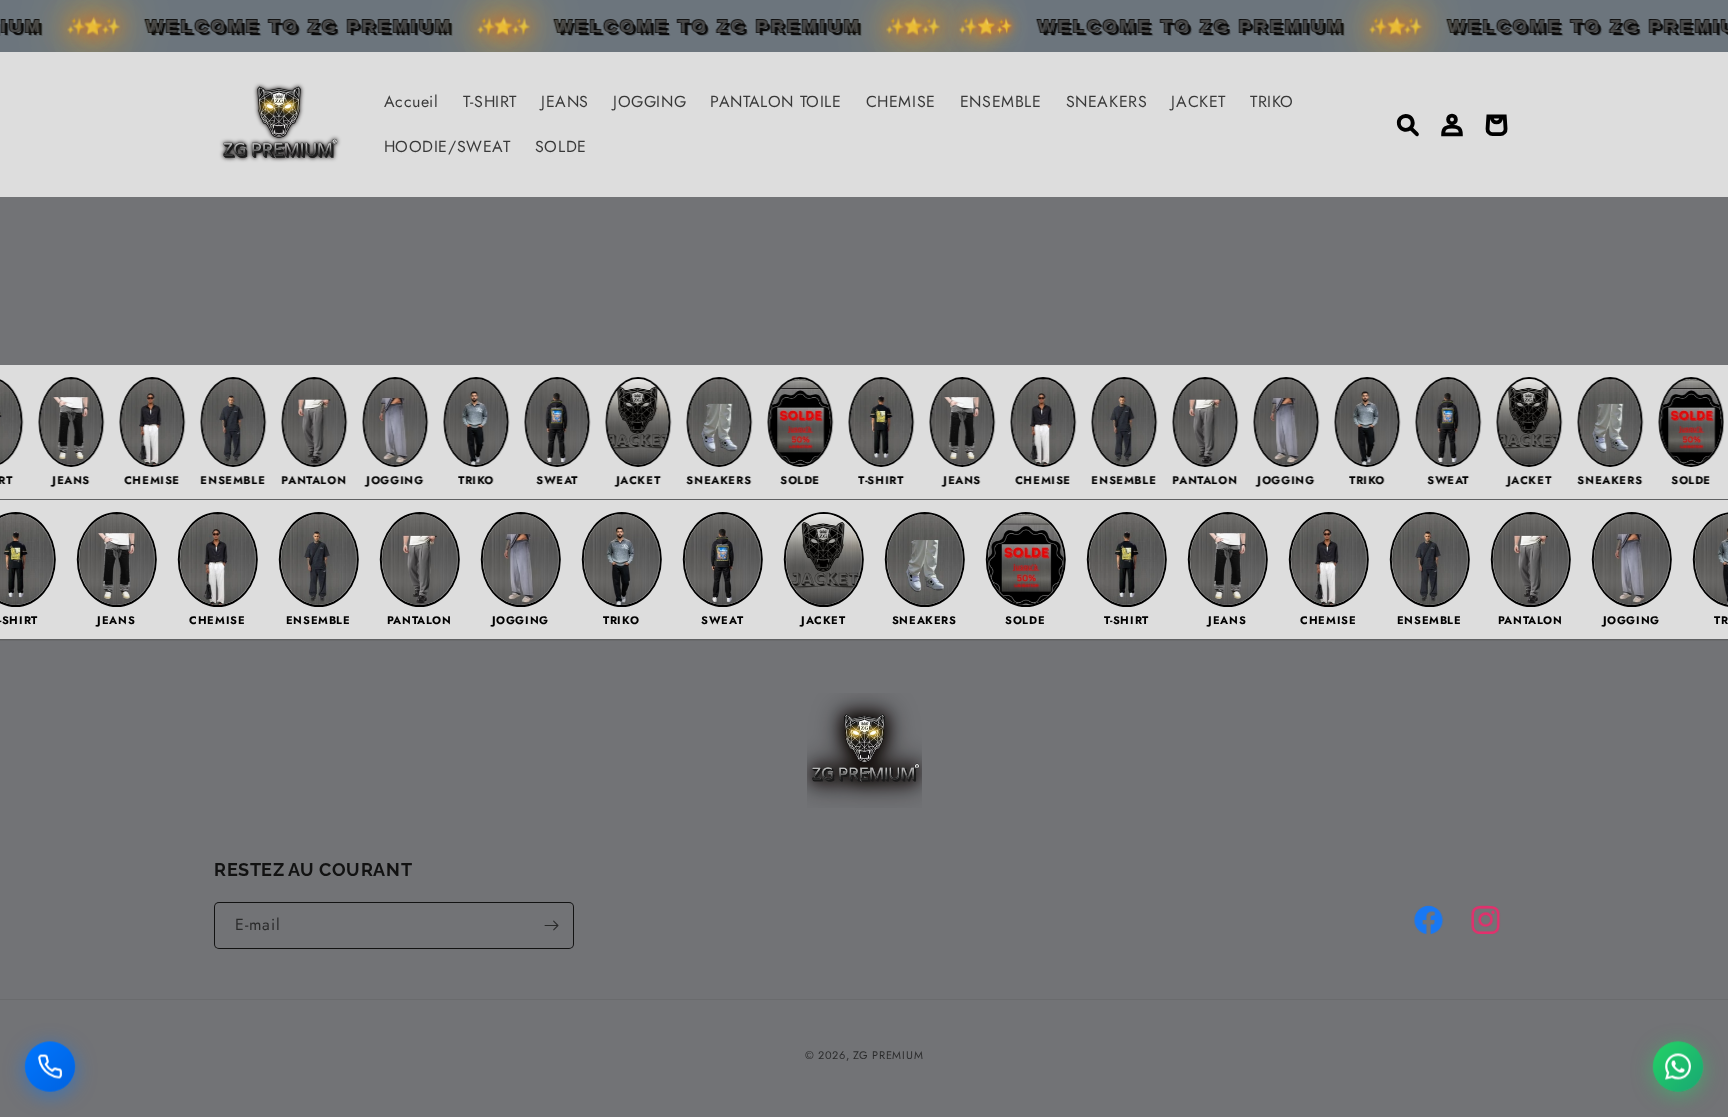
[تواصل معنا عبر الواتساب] (1678, 1060)
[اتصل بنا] (50, 1060)
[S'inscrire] (551, 925)
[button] (1408, 125)
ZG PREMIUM (888, 1055)
